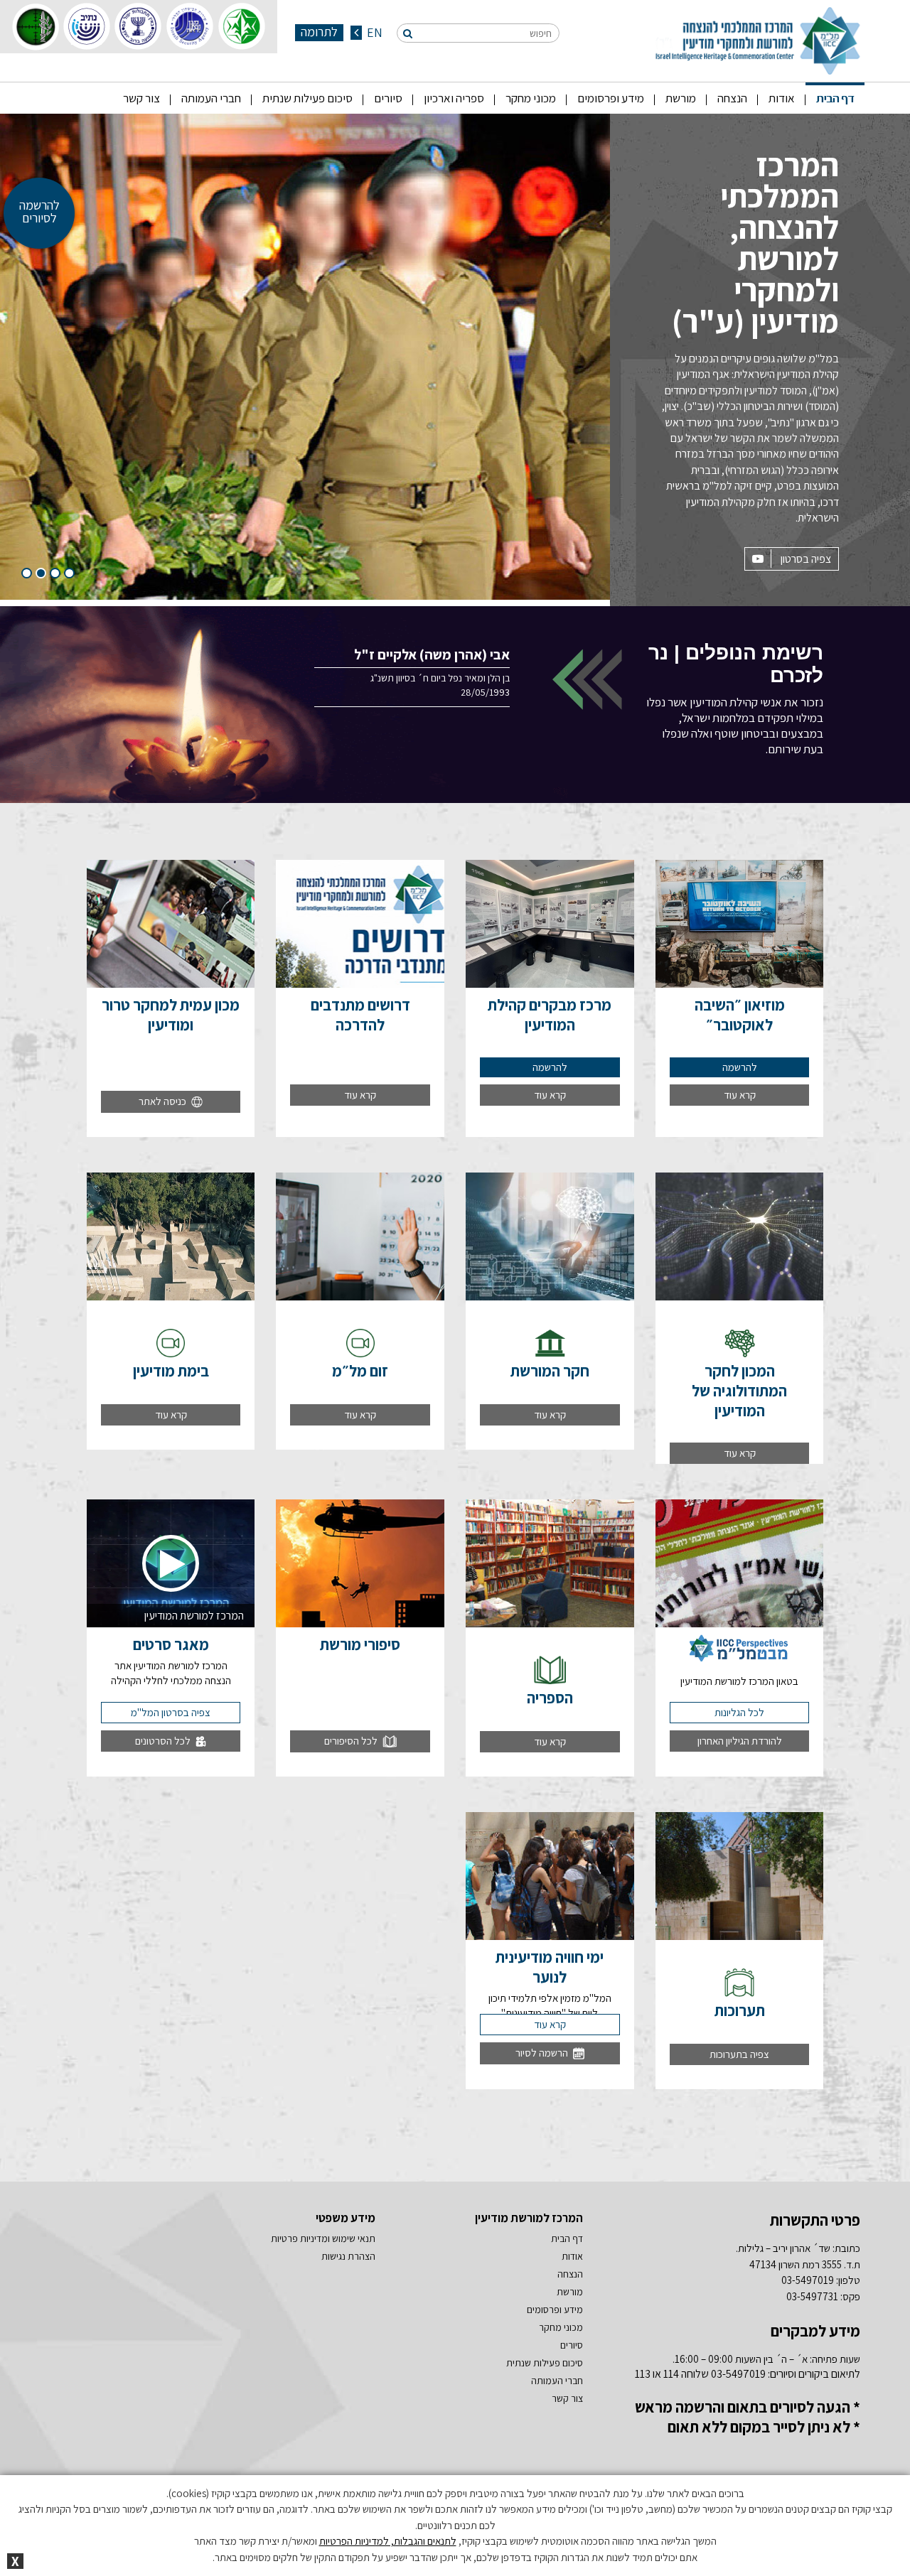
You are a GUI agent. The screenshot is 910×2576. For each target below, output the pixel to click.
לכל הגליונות (739, 1712)
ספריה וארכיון (454, 98)
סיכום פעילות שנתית (307, 98)
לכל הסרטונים (164, 1741)
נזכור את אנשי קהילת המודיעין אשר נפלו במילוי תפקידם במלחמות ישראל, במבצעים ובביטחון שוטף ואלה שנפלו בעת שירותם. (735, 699)
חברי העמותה (211, 98)
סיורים (388, 98)
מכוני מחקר (531, 98)
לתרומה (319, 32)
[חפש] (408, 33)
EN (373, 33)
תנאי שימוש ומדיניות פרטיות (323, 2238)
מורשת (681, 98)
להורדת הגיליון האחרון (740, 1741)
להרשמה (740, 1067)
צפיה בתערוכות (739, 2054)
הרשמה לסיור (543, 2053)
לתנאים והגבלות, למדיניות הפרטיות (388, 2541)
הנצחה (732, 98)
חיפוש (541, 33)
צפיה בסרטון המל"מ (171, 1712)
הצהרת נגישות (348, 2256)
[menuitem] (835, 98)
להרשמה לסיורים (39, 211)
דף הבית (835, 98)
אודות (782, 98)
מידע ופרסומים (611, 98)
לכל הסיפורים (352, 1741)
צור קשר (141, 98)
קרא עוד (740, 1095)
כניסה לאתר (164, 1101)
